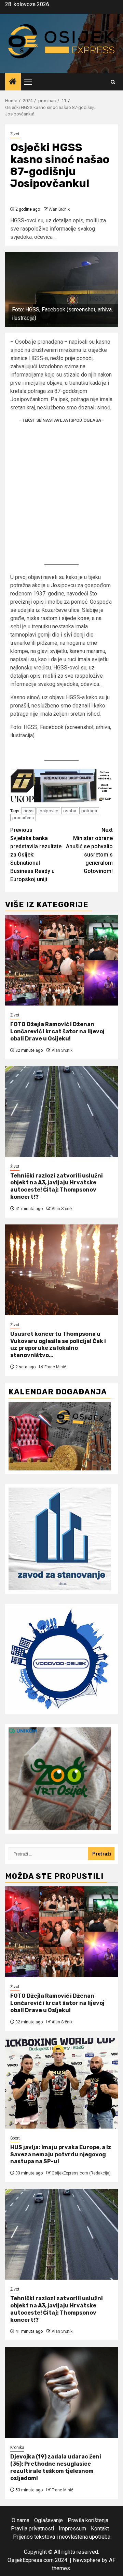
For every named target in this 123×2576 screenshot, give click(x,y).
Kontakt (100, 2529)
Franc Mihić (55, 1367)
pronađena (23, 818)
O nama (20, 2520)
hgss (29, 811)
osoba (70, 811)
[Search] (113, 82)
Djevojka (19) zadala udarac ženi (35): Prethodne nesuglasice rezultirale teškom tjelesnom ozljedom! (56, 2467)
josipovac (48, 811)
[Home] (13, 82)
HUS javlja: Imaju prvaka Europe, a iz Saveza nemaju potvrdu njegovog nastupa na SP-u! (61, 2154)
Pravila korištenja (88, 2520)
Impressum (72, 2529)
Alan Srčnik (59, 209)
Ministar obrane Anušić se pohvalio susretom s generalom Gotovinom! (89, 851)
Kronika (17, 2448)
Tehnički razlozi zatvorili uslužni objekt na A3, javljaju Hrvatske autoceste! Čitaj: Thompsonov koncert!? (57, 1186)
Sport (15, 2138)
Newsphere (87, 2560)
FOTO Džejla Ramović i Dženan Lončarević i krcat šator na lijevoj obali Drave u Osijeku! (57, 1031)
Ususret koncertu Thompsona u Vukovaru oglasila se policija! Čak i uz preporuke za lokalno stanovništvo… (58, 1345)
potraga (89, 811)
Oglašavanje (49, 2520)
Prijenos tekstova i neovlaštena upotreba (62, 2537)
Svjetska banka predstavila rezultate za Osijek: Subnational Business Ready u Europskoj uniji (36, 855)
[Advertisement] (61, 493)
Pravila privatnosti (32, 2529)
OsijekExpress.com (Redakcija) (81, 2173)
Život (15, 134)
